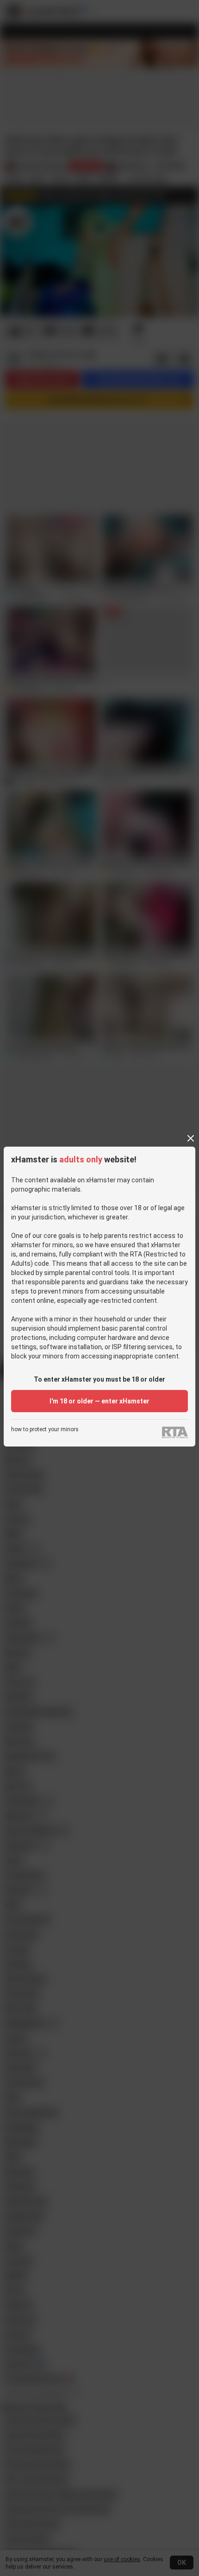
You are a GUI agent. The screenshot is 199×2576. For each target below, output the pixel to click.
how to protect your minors (45, 1430)
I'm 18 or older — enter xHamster (99, 1401)
